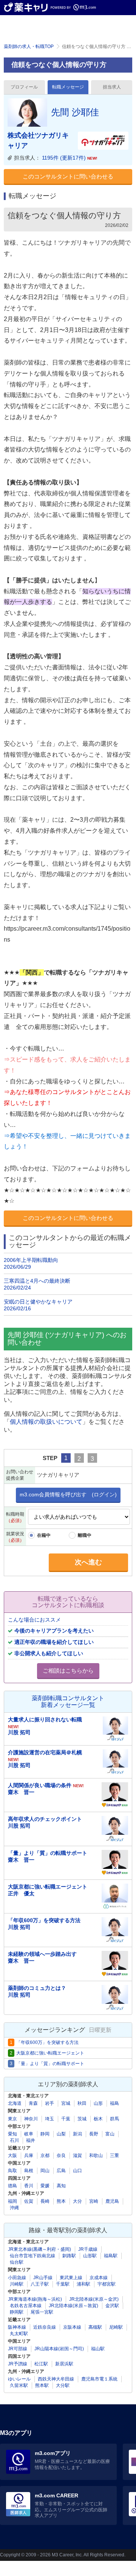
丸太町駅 (19, 2334)
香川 (29, 2186)
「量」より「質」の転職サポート (48, 1853)
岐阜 (29, 2134)
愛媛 (45, 2186)
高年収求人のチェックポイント (45, 1819)
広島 (61, 2171)
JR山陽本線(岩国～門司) (59, 2349)
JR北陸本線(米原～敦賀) (73, 2306)
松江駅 (41, 2364)
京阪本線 (72, 2327)
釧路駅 (69, 2256)
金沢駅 (112, 2306)
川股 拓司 (19, 1732)
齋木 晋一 (21, 1792)
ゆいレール (19, 2379)
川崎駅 (17, 2284)
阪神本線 (17, 2327)
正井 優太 (21, 1893)
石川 (14, 2140)
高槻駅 (95, 2327)
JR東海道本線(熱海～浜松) (35, 2299)
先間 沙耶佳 (75, 112)
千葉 (66, 2119)
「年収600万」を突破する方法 (44, 1920)
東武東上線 (71, 2278)
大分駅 (63, 2385)
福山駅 (98, 2349)
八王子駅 (40, 2284)
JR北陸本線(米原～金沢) (94, 2299)
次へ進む (88, 1562)
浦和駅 (83, 2284)
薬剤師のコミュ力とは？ (37, 1988)
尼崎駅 (116, 2327)
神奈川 (31, 2119)
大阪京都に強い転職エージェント (48, 1887)
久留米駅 (19, 2385)
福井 (31, 2140)
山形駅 (90, 2256)
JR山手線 (43, 2278)
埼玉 (49, 2119)
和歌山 (96, 2155)
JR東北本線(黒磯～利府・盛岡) (39, 2249)
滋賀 (77, 2155)
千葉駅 (63, 2284)
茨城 (82, 2119)
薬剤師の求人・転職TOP (29, 47)
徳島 (12, 2186)
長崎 (45, 2201)
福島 (114, 2103)
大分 (77, 2201)
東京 (12, 2119)
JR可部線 (18, 2349)
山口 (77, 2171)
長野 (94, 2134)
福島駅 (111, 2256)
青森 (33, 2103)
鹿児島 (112, 2201)
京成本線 (99, 2278)
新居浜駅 (64, 2364)
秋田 (82, 2103)
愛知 (12, 2134)
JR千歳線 (88, 2249)
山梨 (61, 2134)
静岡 (45, 2134)
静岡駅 (17, 2312)
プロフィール (24, 87)
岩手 (49, 2103)
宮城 (66, 2103)
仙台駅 (17, 2262)
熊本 (61, 2201)
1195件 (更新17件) (70, 158)
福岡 (12, 2201)
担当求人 (112, 87)
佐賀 (29, 2201)
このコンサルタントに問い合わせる (68, 176)
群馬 (114, 2119)
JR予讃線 (18, 2364)
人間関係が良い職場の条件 (46, 1785)
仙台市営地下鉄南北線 (32, 2256)
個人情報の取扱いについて (46, 1422)
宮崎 (94, 2201)
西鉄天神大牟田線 (56, 2379)
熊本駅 (42, 2385)
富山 (110, 2134)
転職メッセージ (68, 87)
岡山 (45, 2171)
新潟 (77, 2134)
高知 (61, 2186)
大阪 (12, 2155)
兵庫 (29, 2155)
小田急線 (17, 2278)
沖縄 (14, 2208)
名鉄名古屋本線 (26, 2306)
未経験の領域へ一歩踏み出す (42, 1954)
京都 (45, 2155)
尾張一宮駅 (42, 2312)
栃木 (98, 2119)
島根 (29, 2171)
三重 (114, 2155)
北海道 (15, 2103)
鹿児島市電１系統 (99, 2379)
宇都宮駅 (107, 2284)
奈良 (61, 2155)
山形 (98, 2103)
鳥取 (12, 2171)
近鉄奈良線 (45, 2327)
